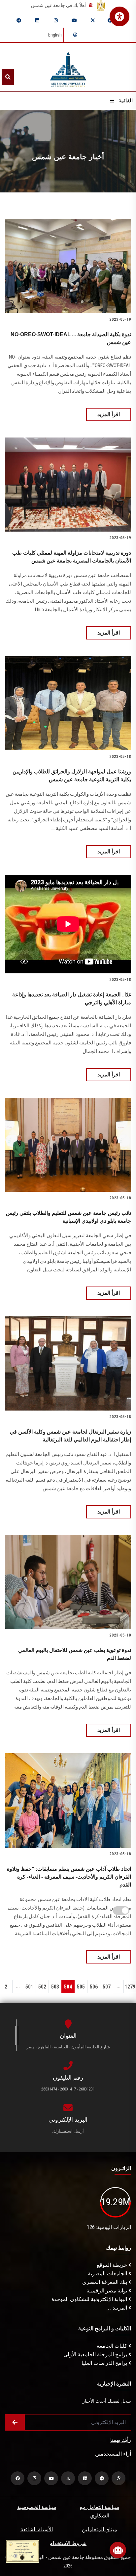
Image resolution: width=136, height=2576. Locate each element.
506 (94, 1987)
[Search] (8, 77)
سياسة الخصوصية (37, 2507)
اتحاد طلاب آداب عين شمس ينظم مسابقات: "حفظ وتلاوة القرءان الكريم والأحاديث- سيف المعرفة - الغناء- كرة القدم (69, 1877)
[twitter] (93, 20)
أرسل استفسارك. (68, 2131)
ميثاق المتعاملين (100, 2529)
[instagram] (56, 20)
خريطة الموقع (113, 2265)
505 (81, 1987)
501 (29, 1987)
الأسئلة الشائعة (37, 2529)
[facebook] (110, 20)
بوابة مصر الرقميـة (107, 2291)
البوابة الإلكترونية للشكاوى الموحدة (90, 2299)
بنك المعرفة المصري (105, 2282)
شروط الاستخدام (68, 2543)
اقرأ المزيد (109, 414)
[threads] (75, 35)
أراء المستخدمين (113, 2454)
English (55, 35)
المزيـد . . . (117, 2308)
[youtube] (74, 20)
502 (42, 1987)
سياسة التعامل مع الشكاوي (100, 2511)
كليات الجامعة (113, 2346)
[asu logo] (68, 67)
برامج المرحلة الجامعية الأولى (96, 2354)
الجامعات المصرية (108, 2274)
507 (107, 1987)
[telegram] (19, 20)
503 (55, 1987)
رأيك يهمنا (121, 2440)
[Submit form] (15, 2422)
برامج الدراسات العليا (105, 2363)
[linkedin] (37, 20)
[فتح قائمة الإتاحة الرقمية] (119, 16)
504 (68, 1987)
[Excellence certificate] (22, 2551)
